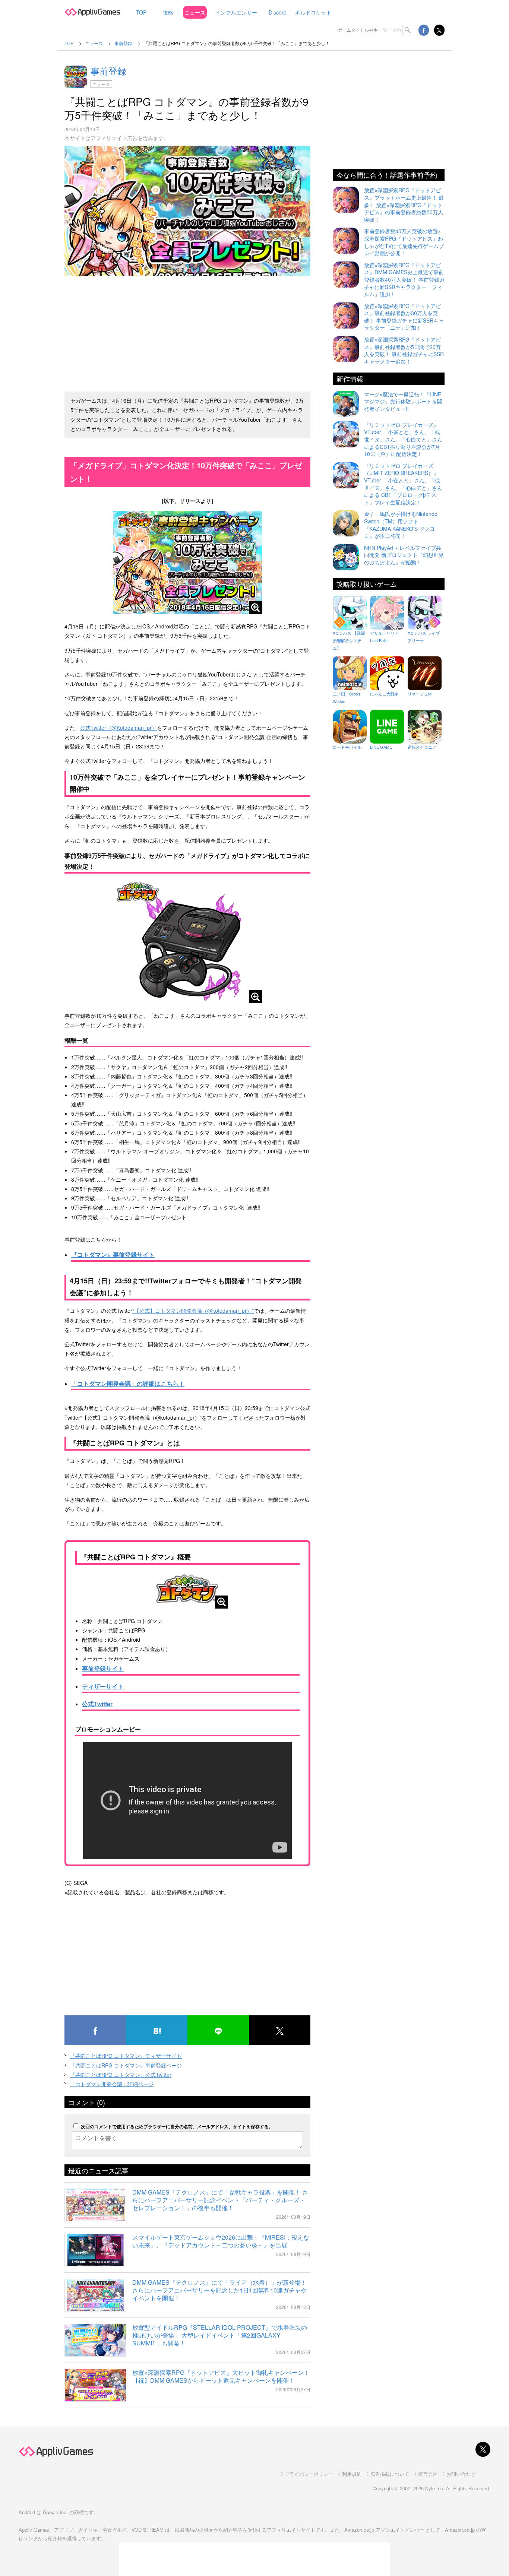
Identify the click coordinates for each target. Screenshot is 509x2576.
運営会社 (428, 2474)
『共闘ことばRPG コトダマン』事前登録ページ (126, 2065)
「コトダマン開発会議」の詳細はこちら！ (128, 1383)
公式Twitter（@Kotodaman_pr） (118, 728)
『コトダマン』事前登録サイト (113, 1254)
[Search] (408, 30)
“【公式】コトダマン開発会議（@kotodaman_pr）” (193, 1311)
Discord (278, 12)
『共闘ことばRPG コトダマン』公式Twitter (121, 2075)
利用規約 (352, 2474)
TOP (141, 12)
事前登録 (108, 71)
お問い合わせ (461, 2474)
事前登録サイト (103, 1668)
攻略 (168, 12)
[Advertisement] (187, 330)
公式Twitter (97, 1704)
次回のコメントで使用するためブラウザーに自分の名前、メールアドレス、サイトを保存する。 (177, 2126)
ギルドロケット (313, 12)
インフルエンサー (236, 12)
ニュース (195, 12)
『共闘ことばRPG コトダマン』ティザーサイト (126, 2056)
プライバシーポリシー (309, 2474)
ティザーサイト (103, 1686)
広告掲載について (390, 2474)
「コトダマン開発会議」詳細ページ (112, 2084)
